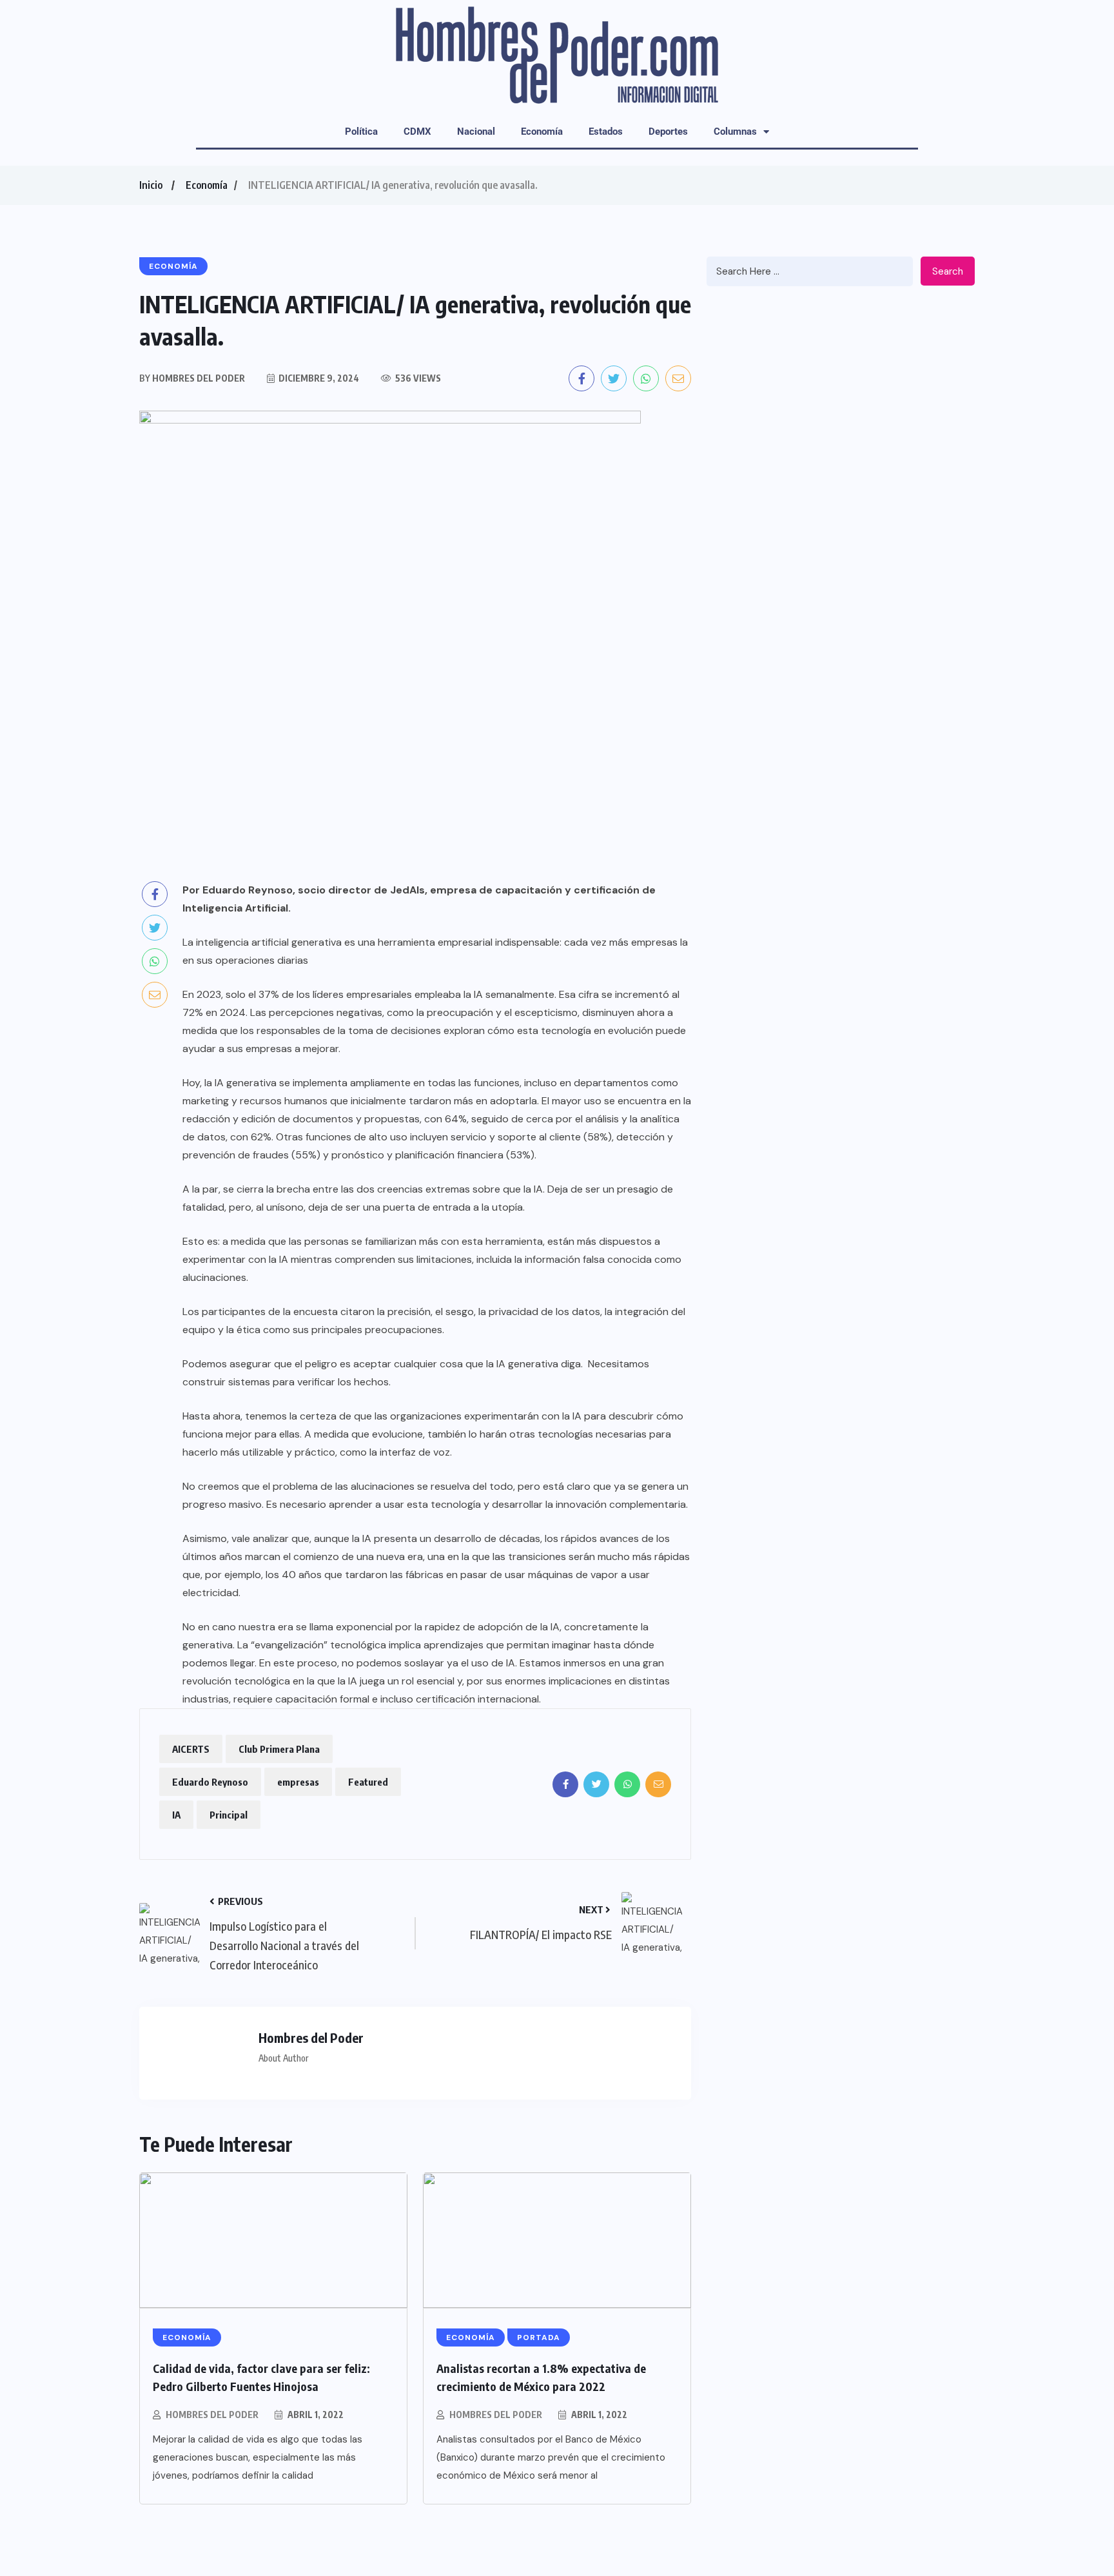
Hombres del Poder (212, 2415)
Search (948, 271)
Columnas (735, 132)
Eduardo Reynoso (210, 1782)
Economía (542, 132)
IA (176, 1815)
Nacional (476, 132)
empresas (298, 1782)
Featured (368, 1782)
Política (361, 132)
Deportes (668, 132)
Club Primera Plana (279, 1749)
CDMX (417, 132)
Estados (606, 132)
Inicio (151, 185)
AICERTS (191, 1749)
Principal (229, 1815)
